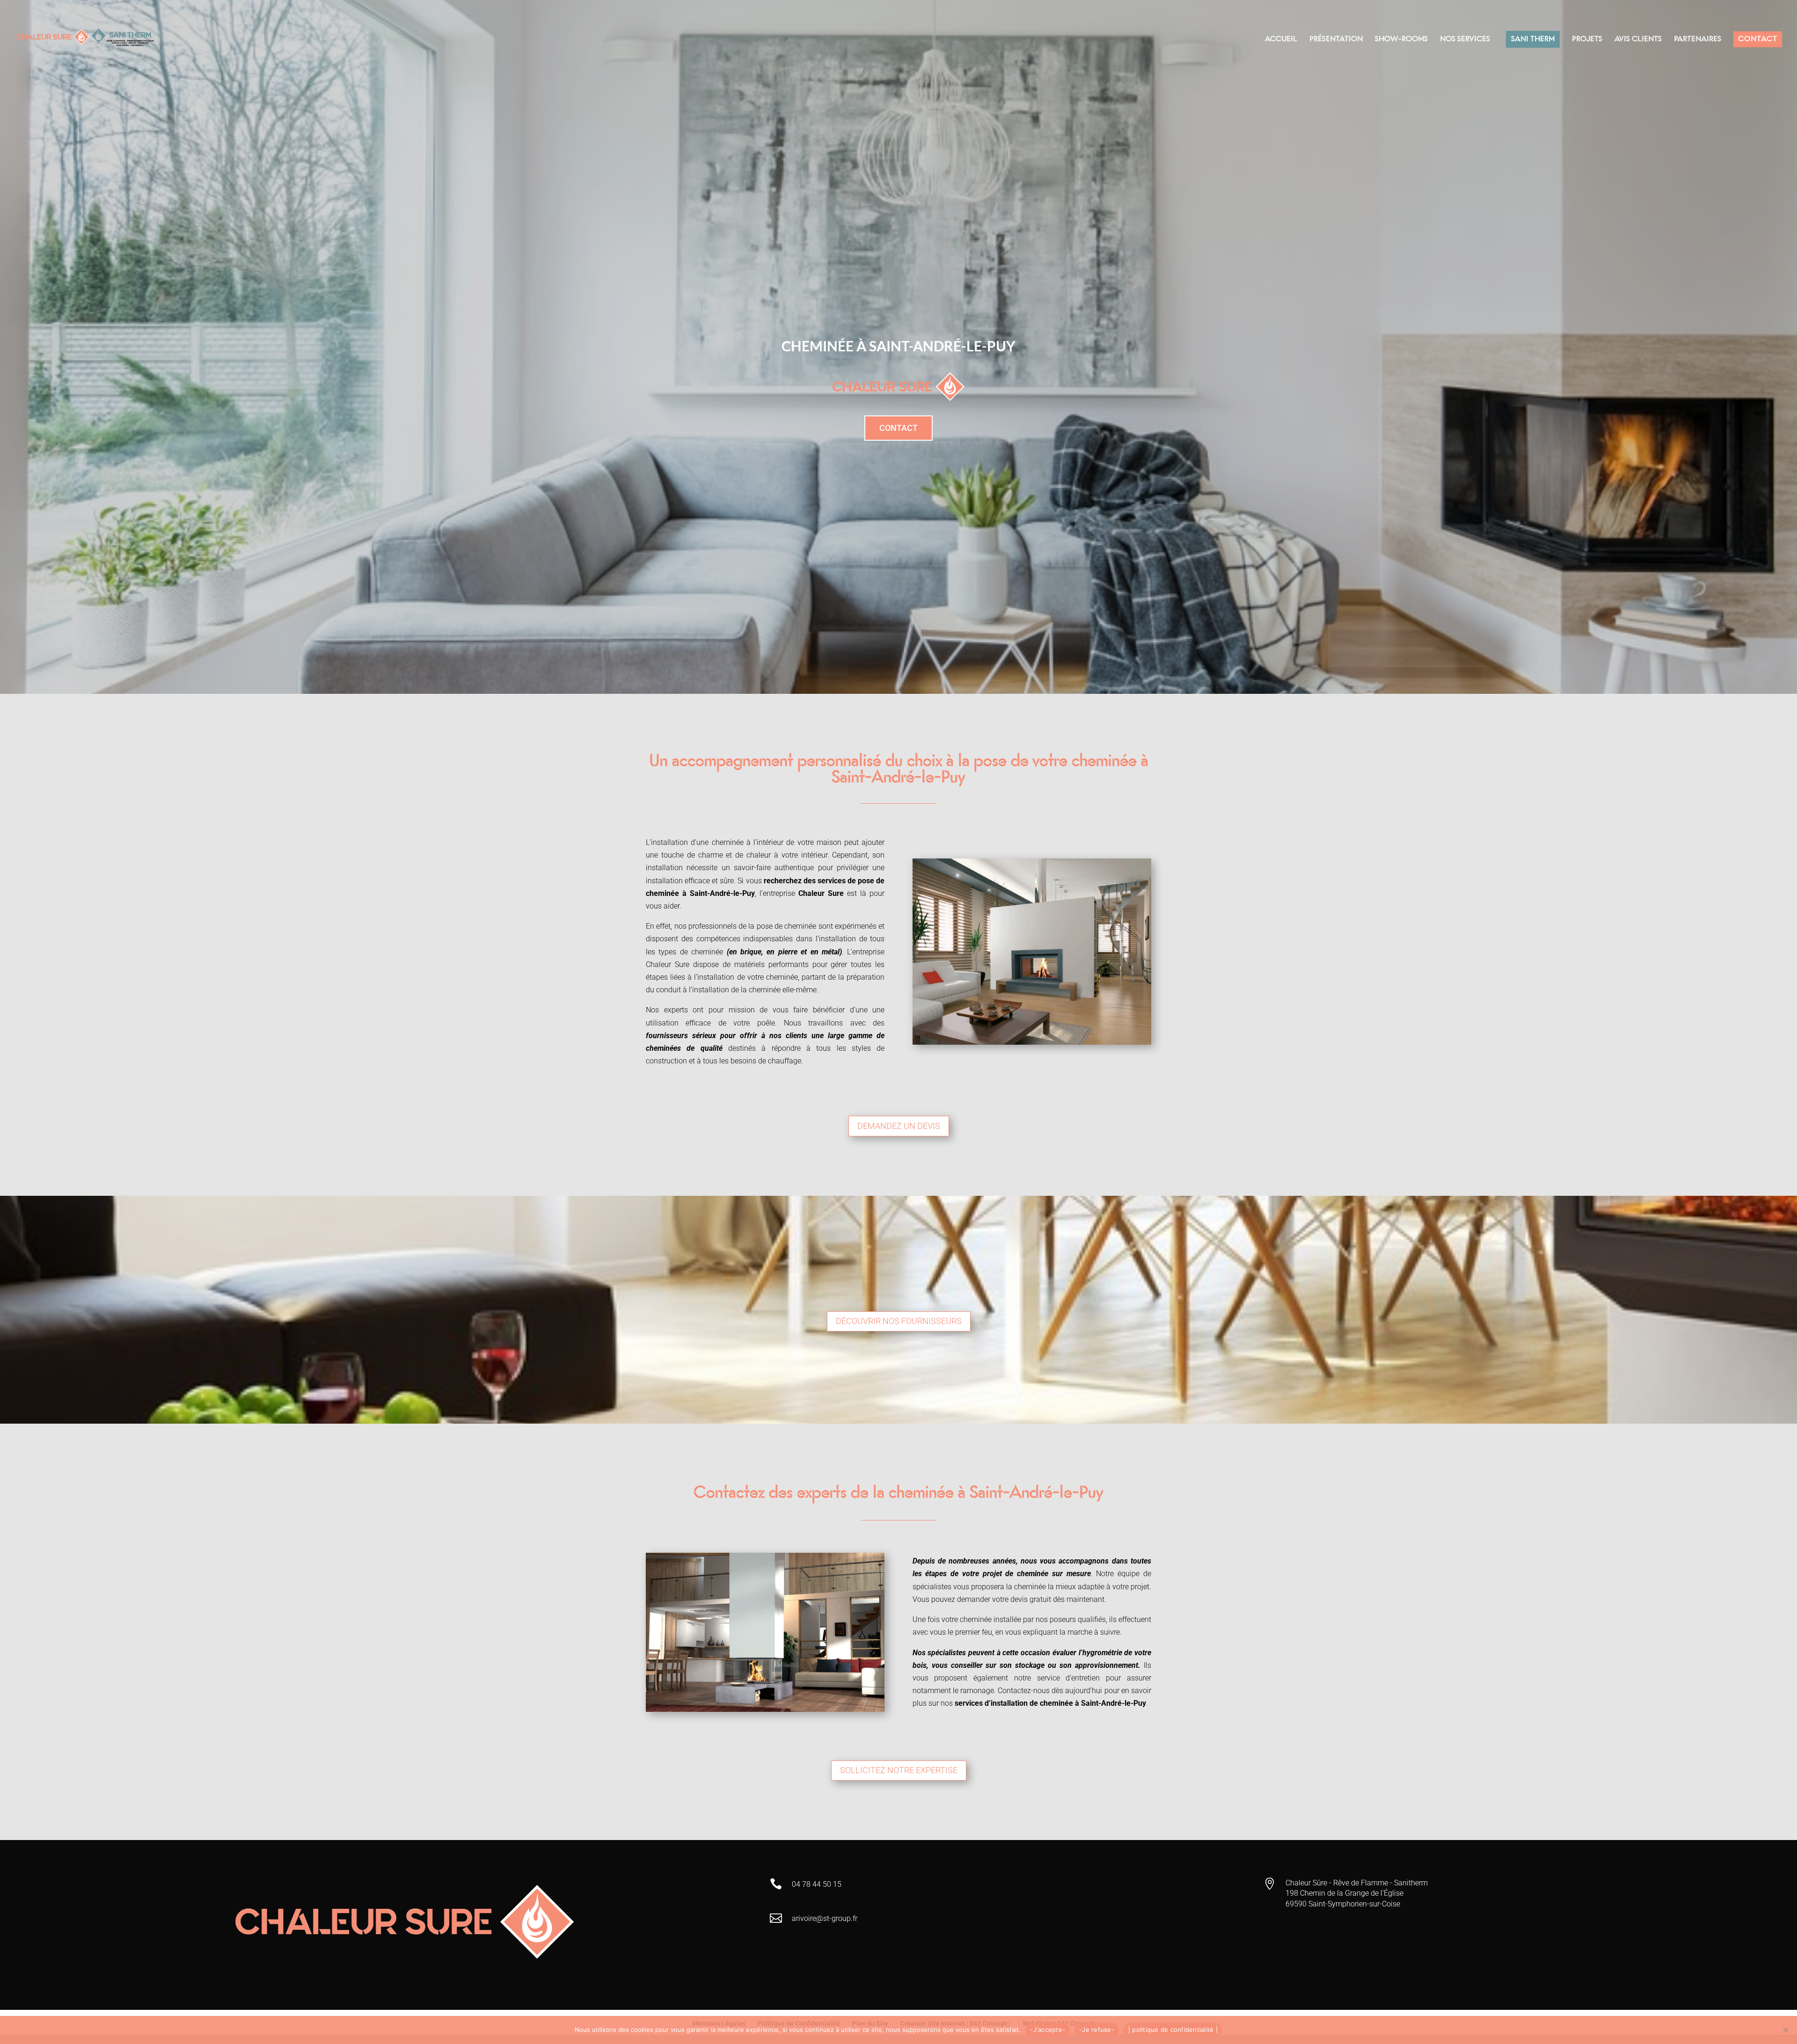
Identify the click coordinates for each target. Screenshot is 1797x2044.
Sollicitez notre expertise (899, 1770)
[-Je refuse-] (1785, 2030)
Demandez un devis (899, 1126)
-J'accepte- (1048, 2029)
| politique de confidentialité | (1173, 2029)
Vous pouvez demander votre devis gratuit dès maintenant (1008, 1599)
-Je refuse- (1097, 2029)
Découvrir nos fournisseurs (899, 1321)
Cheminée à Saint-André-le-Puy (898, 346)
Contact (898, 428)
